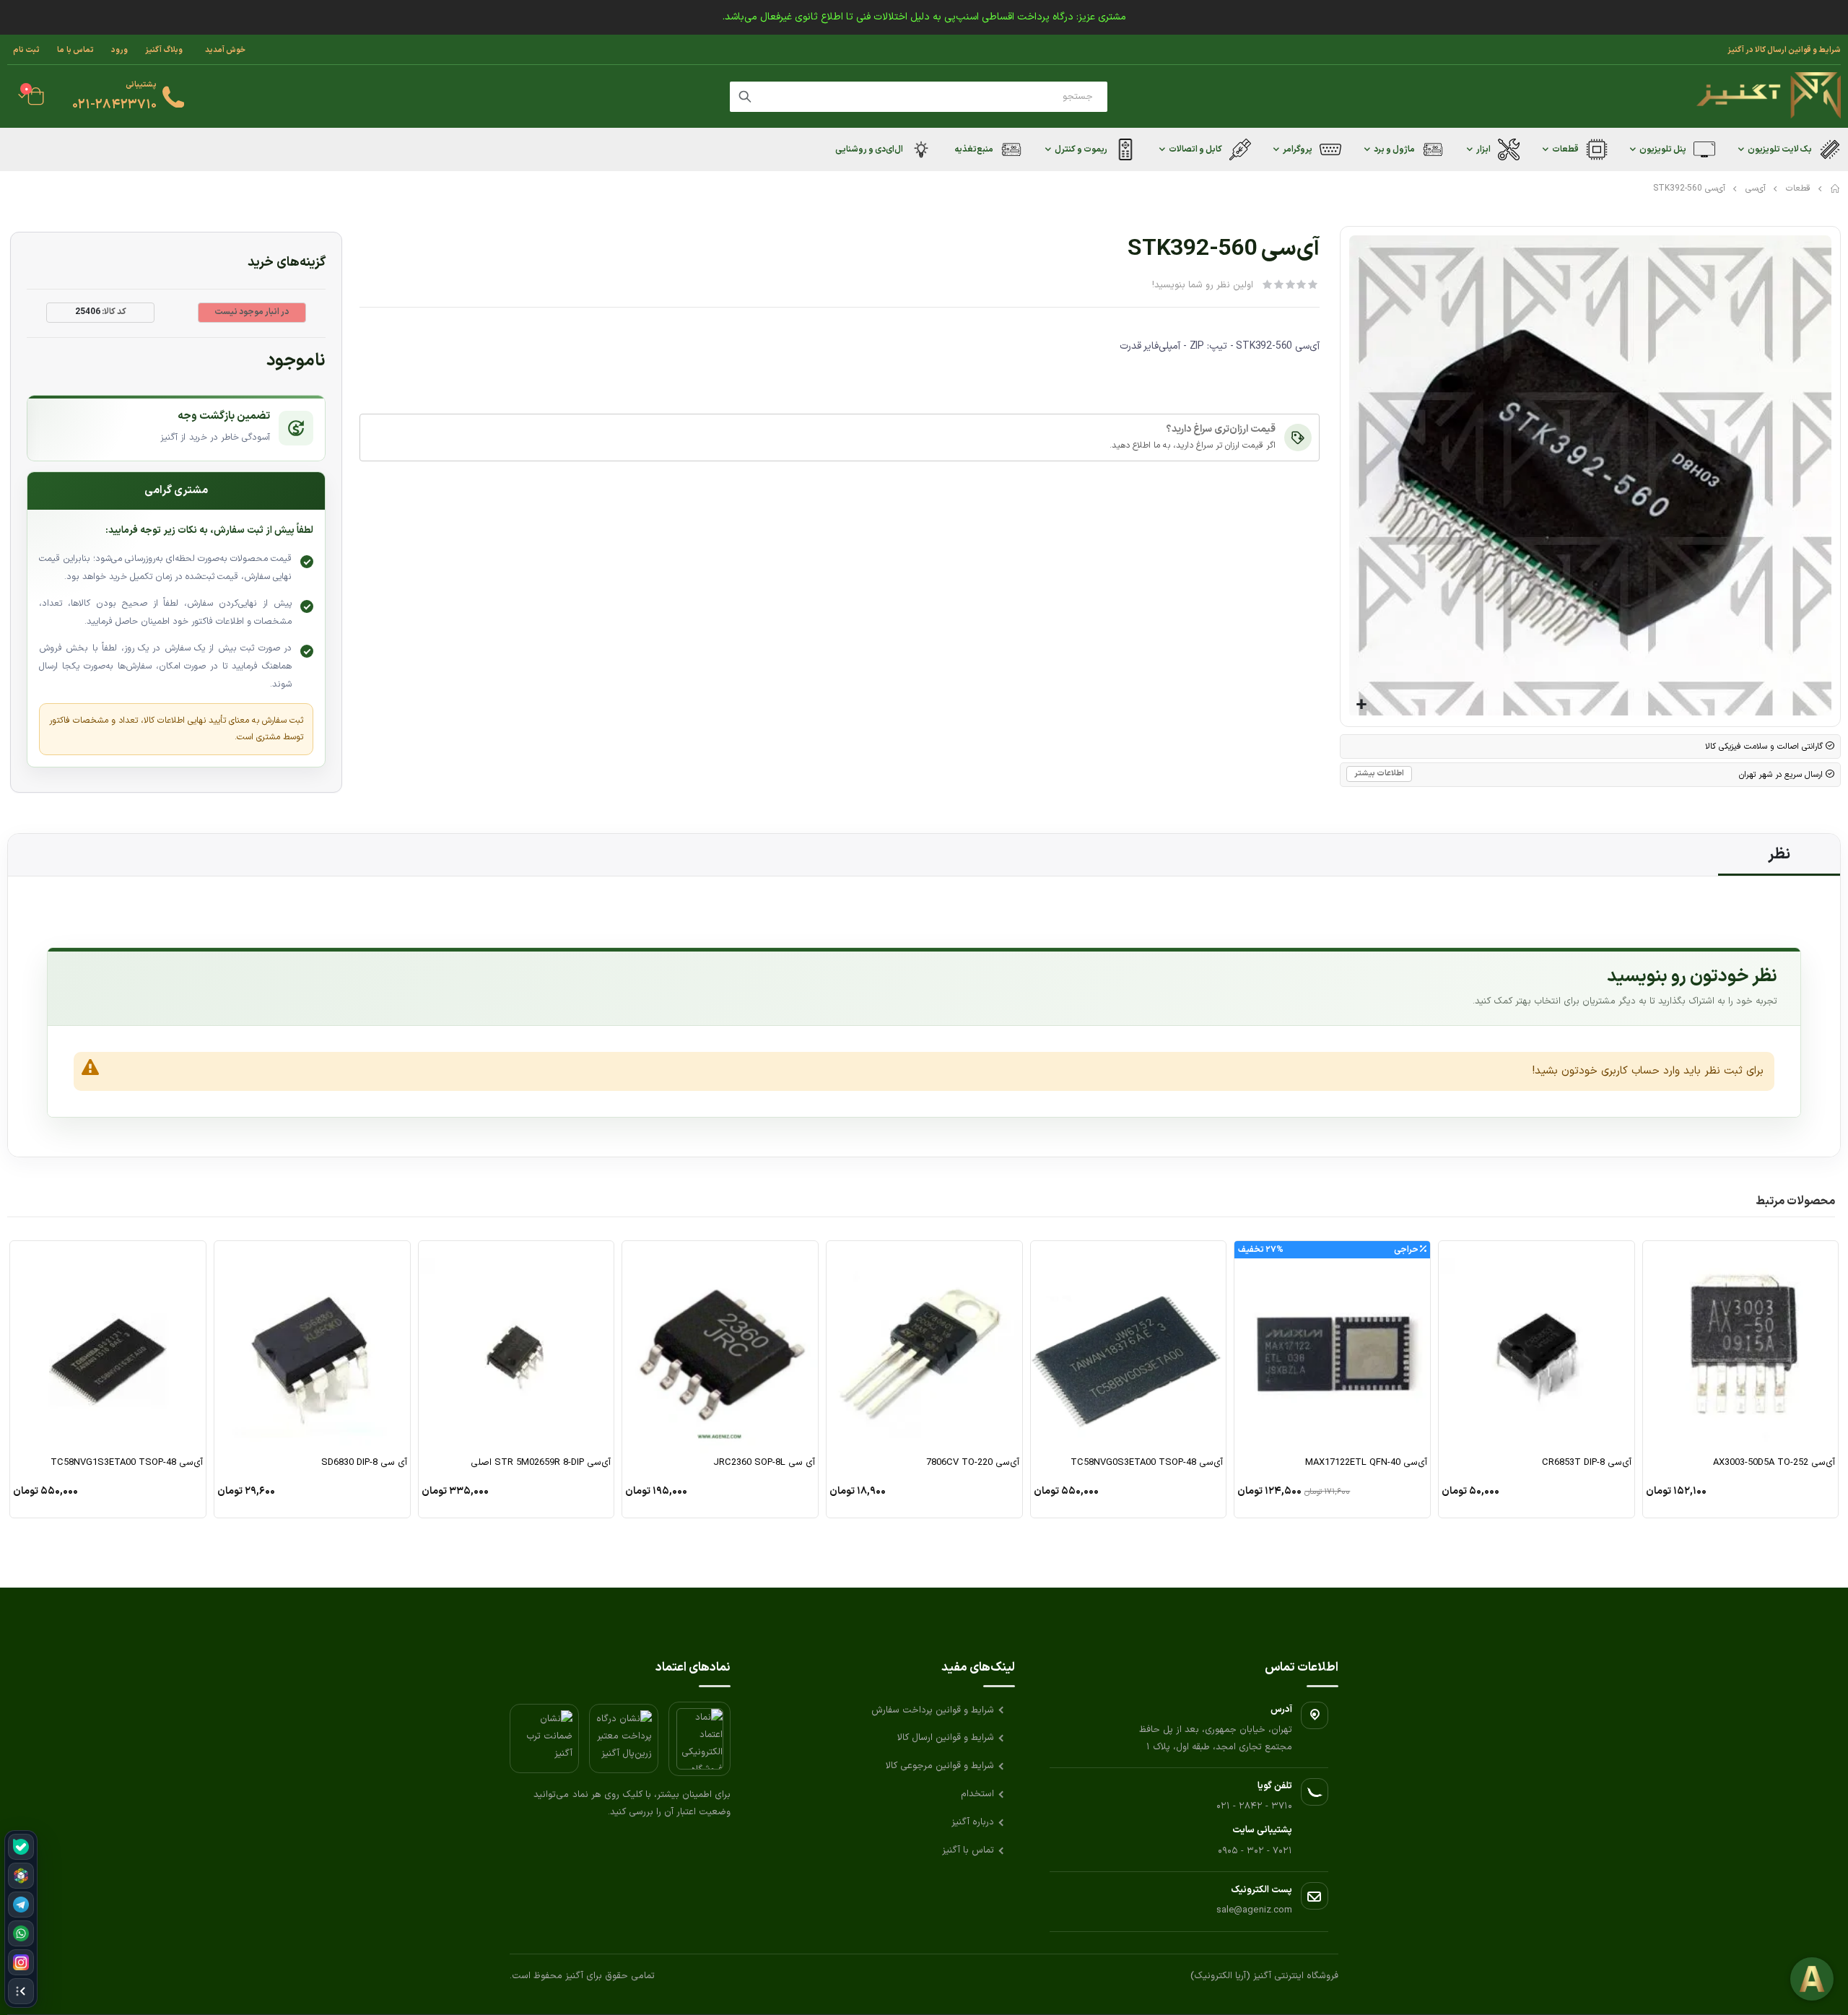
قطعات (1798, 188)
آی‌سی (1756, 188)
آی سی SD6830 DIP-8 (364, 1463)
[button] (1362, 705)
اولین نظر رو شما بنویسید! (1203, 285)
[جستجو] (745, 97)
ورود (119, 50)
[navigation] (21, 1919)
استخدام (977, 1794)
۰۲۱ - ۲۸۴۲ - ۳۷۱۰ (1254, 1806)
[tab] (1779, 855)
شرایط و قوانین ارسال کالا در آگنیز (1784, 50)
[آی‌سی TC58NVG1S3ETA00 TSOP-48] (108, 1348)
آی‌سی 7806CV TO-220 (973, 1463)
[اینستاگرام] (21, 1962)
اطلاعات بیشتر (1379, 774)
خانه (1836, 188)
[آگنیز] (1769, 96)
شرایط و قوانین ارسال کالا (946, 1738)
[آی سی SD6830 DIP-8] (312, 1348)
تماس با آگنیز (968, 1850)
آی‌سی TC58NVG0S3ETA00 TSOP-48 (1147, 1463)
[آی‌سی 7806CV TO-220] (924, 1348)
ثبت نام (26, 50)
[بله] (21, 1847)
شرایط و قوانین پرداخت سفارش (933, 1710)
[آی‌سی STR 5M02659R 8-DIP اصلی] (517, 1348)
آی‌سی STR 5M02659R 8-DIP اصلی (541, 1463)
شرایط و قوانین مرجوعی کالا (940, 1766)
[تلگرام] (21, 1905)
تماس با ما (75, 50)
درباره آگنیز (973, 1822)
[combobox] (919, 97)
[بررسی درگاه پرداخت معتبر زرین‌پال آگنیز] (624, 1738)
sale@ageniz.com (1254, 1910)
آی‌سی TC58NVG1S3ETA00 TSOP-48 (127, 1463)
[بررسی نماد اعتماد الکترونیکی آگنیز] (699, 1739)
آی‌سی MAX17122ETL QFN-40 (1366, 1463)
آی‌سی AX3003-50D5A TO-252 (1774, 1463)
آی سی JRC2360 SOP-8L (764, 1463)
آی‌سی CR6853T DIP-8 (1587, 1463)
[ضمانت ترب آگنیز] (544, 1738)
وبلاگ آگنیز (164, 50)
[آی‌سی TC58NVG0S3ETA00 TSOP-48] (1129, 1348)
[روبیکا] (21, 1876)
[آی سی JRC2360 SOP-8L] (720, 1348)
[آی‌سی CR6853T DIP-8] (1537, 1348)
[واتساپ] (21, 1933)
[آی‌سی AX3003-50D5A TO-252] (1741, 1348)
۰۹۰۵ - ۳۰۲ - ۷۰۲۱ (1255, 1851)
